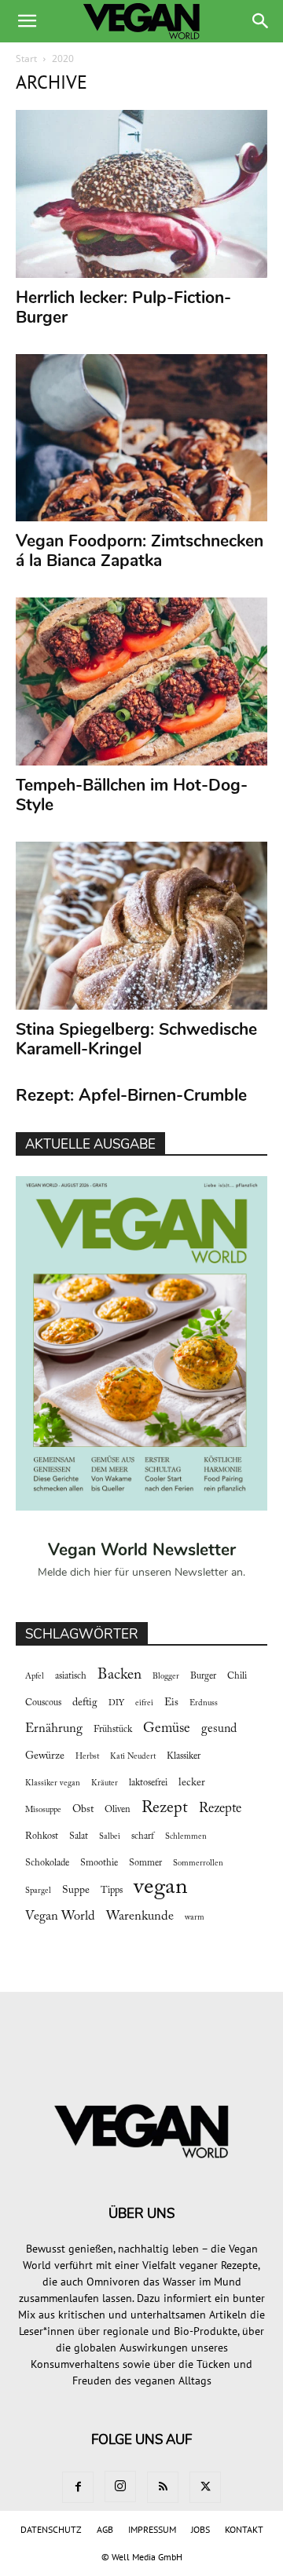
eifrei (144, 1703)
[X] (205, 2487)
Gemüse (167, 1729)
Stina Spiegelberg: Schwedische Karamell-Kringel (136, 1039)
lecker (192, 1783)
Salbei (110, 1837)
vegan (161, 1888)
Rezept (165, 1808)
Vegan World (60, 1916)
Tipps (112, 1891)
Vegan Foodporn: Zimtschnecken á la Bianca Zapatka (140, 551)
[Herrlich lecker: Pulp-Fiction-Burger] (141, 194)
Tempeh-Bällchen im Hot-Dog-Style (132, 795)
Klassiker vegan (53, 1783)
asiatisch (71, 1676)
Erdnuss (204, 1703)
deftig (85, 1703)
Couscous (43, 1703)
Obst (83, 1810)
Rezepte (220, 1809)
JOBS (200, 2529)
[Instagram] (120, 2486)
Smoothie (99, 1863)
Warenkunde (140, 1916)
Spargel (38, 1891)
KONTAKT (244, 2529)
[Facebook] (78, 2487)
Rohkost (42, 1836)
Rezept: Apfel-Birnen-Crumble (131, 1095)
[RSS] (163, 2487)
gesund (219, 1729)
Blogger (166, 1677)
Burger (203, 1676)
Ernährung (54, 1729)
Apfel (35, 1677)
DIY (116, 1703)
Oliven (118, 1810)
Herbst (87, 1757)
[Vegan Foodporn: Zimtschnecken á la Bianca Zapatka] (141, 438)
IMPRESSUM (152, 2529)
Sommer (145, 1863)
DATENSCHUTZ (51, 2529)
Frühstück (113, 1730)
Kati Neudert (133, 1757)
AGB (105, 2529)
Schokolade (47, 1863)
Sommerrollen (198, 1863)
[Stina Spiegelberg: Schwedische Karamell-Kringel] (141, 926)
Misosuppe (43, 1810)
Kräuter (105, 1783)
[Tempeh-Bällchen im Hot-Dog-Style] (141, 681)
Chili (237, 1676)
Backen (119, 1675)
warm (195, 1918)
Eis (171, 1703)
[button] (27, 21)
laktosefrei (148, 1783)
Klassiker (184, 1756)
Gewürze (45, 1756)
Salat (79, 1836)
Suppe (76, 1891)
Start (26, 58)
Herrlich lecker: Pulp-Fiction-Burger (123, 307)
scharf (143, 1836)
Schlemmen (186, 1837)
